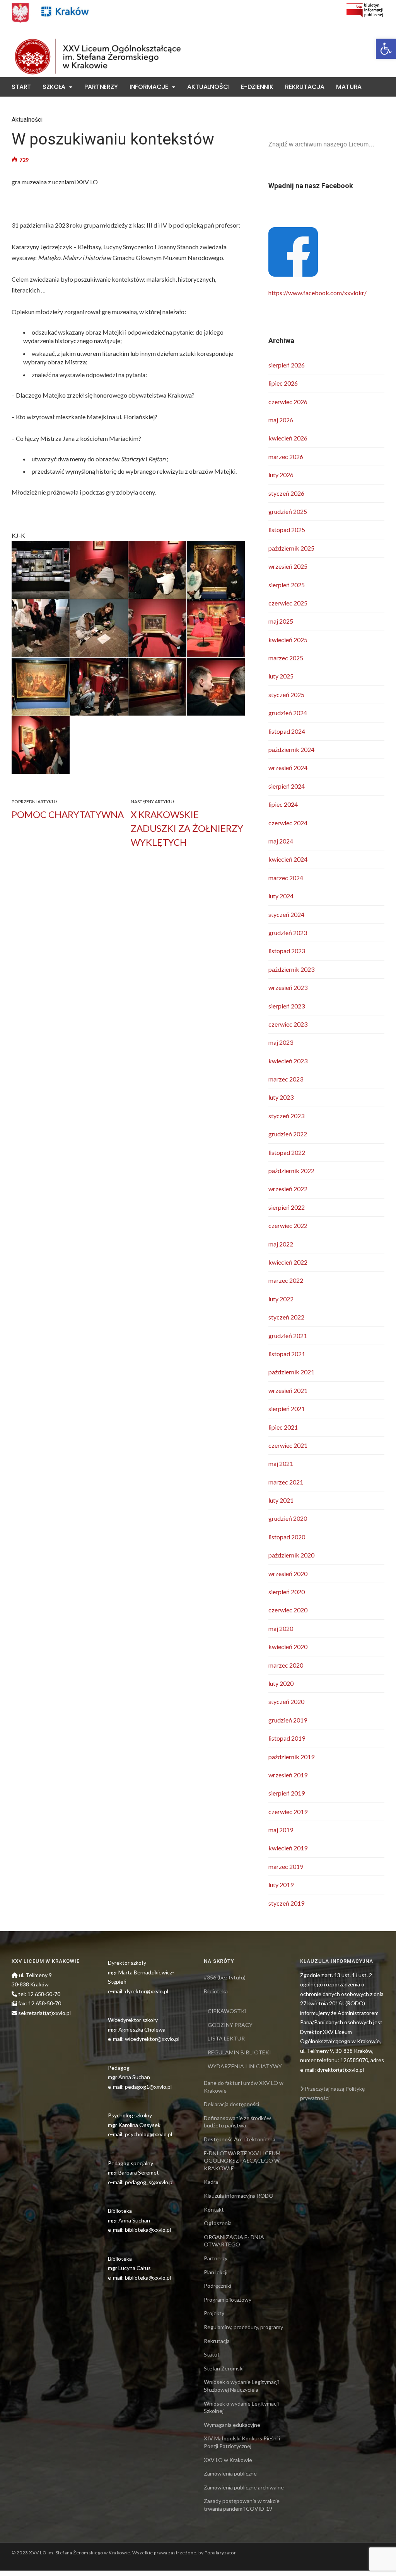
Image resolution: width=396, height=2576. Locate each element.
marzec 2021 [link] (286, 1482)
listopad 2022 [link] (287, 1152)
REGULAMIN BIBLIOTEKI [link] (239, 2052)
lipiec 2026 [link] (283, 383)
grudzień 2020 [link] (288, 1518)
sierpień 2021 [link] (287, 1409)
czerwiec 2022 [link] (288, 1225)
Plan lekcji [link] (216, 2272)
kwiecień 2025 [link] (288, 640)
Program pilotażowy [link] (228, 2300)
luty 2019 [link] (281, 1885)
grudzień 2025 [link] (288, 511)
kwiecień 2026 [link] (288, 438)
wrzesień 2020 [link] (288, 1574)
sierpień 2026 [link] (287, 365)
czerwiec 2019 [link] (288, 1812)
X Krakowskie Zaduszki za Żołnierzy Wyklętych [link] (187, 828)
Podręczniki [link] (218, 2286)
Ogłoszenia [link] (218, 2223)
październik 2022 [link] (291, 1171)
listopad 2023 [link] (287, 951)
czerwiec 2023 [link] (288, 1024)
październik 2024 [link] (291, 749)
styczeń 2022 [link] (286, 1317)
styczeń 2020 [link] (286, 1701)
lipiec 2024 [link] (283, 804)
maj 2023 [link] (281, 1042)
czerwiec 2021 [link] (288, 1445)
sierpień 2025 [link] (287, 585)
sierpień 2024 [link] (287, 786)
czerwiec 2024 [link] (288, 823)
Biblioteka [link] (216, 1991)
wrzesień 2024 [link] (288, 768)
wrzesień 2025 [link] (288, 566)
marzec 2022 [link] (286, 1280)
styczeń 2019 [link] (286, 1903)
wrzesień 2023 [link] (288, 987)
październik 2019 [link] (291, 1757)
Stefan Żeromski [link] (224, 2368)
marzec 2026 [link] (286, 457)
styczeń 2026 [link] (286, 493)
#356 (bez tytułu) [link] (225, 1977)
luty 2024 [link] (281, 896)
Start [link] (21, 87)
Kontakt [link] (26, 106)
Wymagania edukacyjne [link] (232, 2425)
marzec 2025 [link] (286, 658)
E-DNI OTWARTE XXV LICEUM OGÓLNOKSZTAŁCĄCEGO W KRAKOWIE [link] (242, 2161)
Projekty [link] (214, 2313)
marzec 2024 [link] (286, 878)
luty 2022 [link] (281, 1299)
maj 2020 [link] (281, 1628)
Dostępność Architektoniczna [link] (240, 2139)
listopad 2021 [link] (287, 1354)
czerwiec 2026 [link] (288, 402)
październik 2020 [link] (291, 1555)
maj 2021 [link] (281, 1463)
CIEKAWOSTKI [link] (227, 2011)
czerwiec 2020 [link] (288, 1610)
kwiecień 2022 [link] (288, 1262)
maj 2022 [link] (281, 1244)
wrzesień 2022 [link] (288, 1189)
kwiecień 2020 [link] (288, 1647)
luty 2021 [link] (281, 1500)
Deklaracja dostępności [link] (231, 2104)
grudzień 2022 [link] (288, 1134)
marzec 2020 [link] (286, 1665)
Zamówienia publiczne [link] (230, 2473)
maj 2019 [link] (281, 1830)
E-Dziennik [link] (257, 87)
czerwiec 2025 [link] (288, 603)
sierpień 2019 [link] (287, 1793)
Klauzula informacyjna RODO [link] (239, 2196)
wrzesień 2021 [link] (288, 1390)
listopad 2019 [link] (287, 1738)
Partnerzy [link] (101, 87)
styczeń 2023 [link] (286, 1116)
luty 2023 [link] (281, 1097)
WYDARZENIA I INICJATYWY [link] (245, 2066)
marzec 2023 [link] (286, 1079)
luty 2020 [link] (281, 1683)
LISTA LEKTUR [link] (226, 2038)
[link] (386, 49)
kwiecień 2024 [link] (288, 859)
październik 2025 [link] (291, 548)
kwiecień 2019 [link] (288, 1848)
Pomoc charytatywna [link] (68, 814)
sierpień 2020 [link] (287, 1592)
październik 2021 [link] (291, 1372)
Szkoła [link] (54, 87)
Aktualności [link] (208, 87)
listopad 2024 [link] (287, 731)
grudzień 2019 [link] (288, 1720)
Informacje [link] (149, 87)
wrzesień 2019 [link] (288, 1775)
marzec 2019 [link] (286, 1866)
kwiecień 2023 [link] (288, 1061)
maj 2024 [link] (281, 841)
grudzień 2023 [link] (288, 933)
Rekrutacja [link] (305, 87)
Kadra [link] (211, 2182)
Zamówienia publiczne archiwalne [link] (244, 2487)
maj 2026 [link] (281, 420)
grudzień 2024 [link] (288, 713)
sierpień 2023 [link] (287, 1006)
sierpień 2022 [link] (287, 1207)
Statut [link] (212, 2354)
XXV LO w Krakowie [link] (228, 2460)
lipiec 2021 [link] (283, 1427)
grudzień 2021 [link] (288, 1336)
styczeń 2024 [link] (286, 914)
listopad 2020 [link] (287, 1537)
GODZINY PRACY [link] (230, 2025)
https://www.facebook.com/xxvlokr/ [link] (317, 293)
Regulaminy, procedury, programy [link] (243, 2327)
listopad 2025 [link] (287, 530)
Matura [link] (349, 87)
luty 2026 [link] (281, 475)
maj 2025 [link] (281, 621)
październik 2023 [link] (291, 969)
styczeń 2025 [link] (286, 695)
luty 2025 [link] (281, 676)
